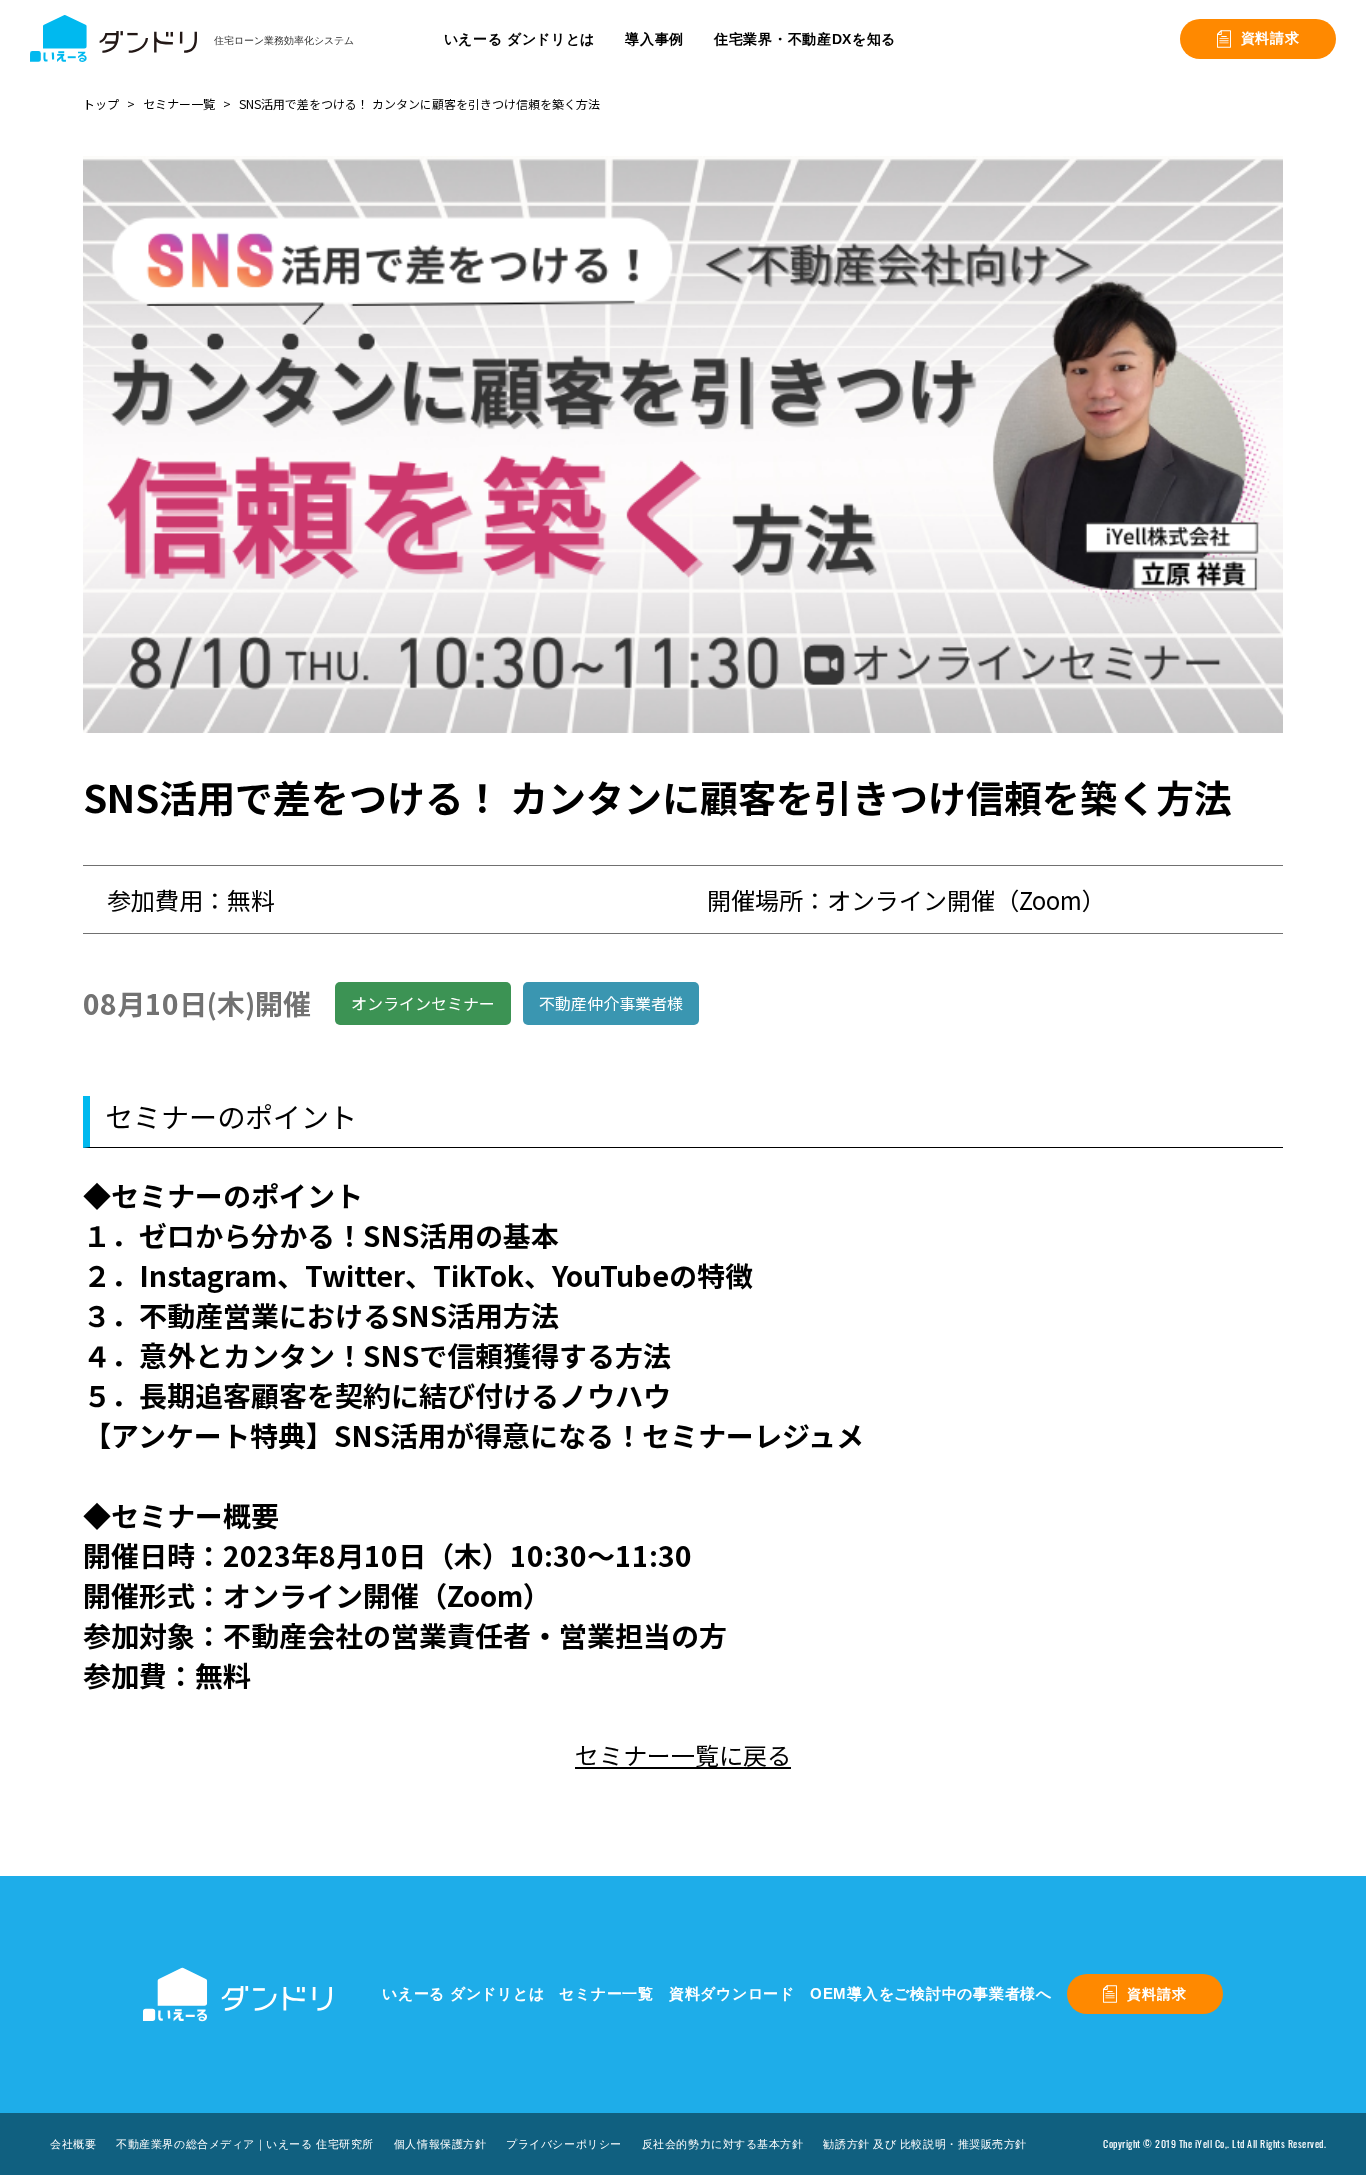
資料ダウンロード (732, 1993)
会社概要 (73, 2144)
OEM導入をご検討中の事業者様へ (931, 1993)
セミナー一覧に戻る (683, 1755)
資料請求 (1270, 38)
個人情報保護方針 (440, 2144)
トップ (101, 103)
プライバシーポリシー (564, 2144)
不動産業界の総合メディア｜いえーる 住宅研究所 (245, 2144)
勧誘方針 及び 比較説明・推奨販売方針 (924, 2144)
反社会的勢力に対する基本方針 (723, 2144)
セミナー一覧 (179, 103)
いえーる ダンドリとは (463, 1993)
